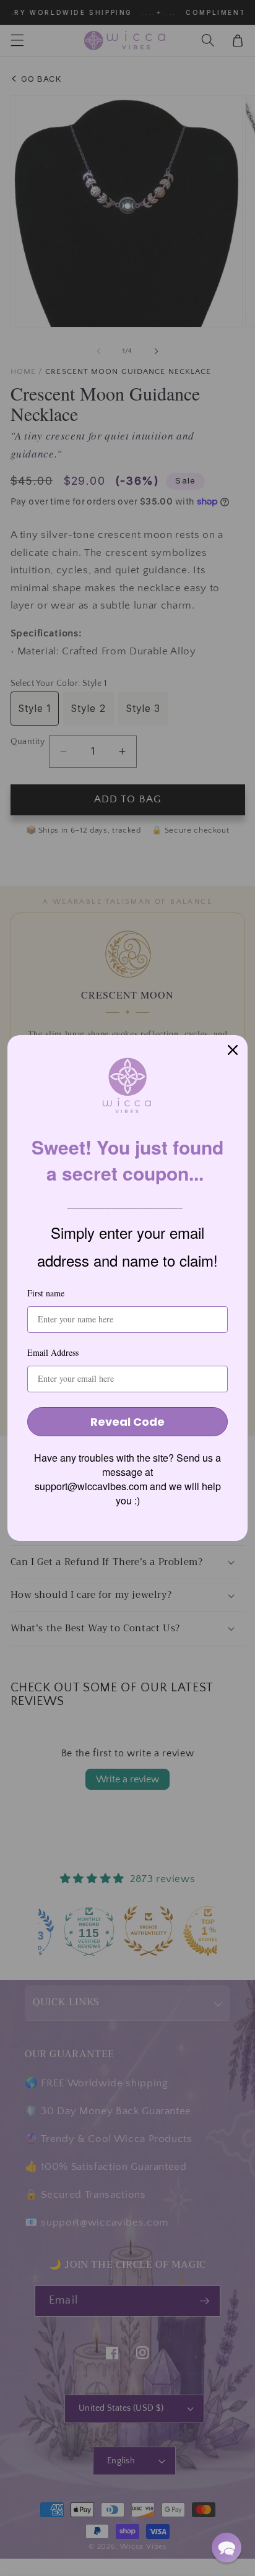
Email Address (53, 1352)
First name (46, 1293)
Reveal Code (127, 1422)
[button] (227, 2548)
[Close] (233, 1050)
